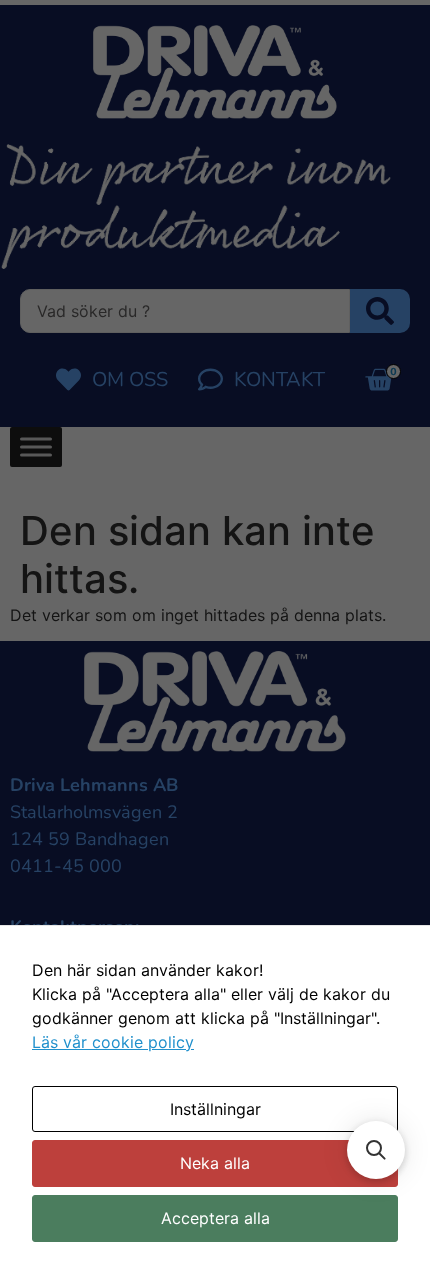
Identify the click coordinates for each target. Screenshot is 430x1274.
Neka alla (215, 1163)
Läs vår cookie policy (113, 1042)
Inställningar (215, 1109)
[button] (376, 1150)
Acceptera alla (215, 1218)
